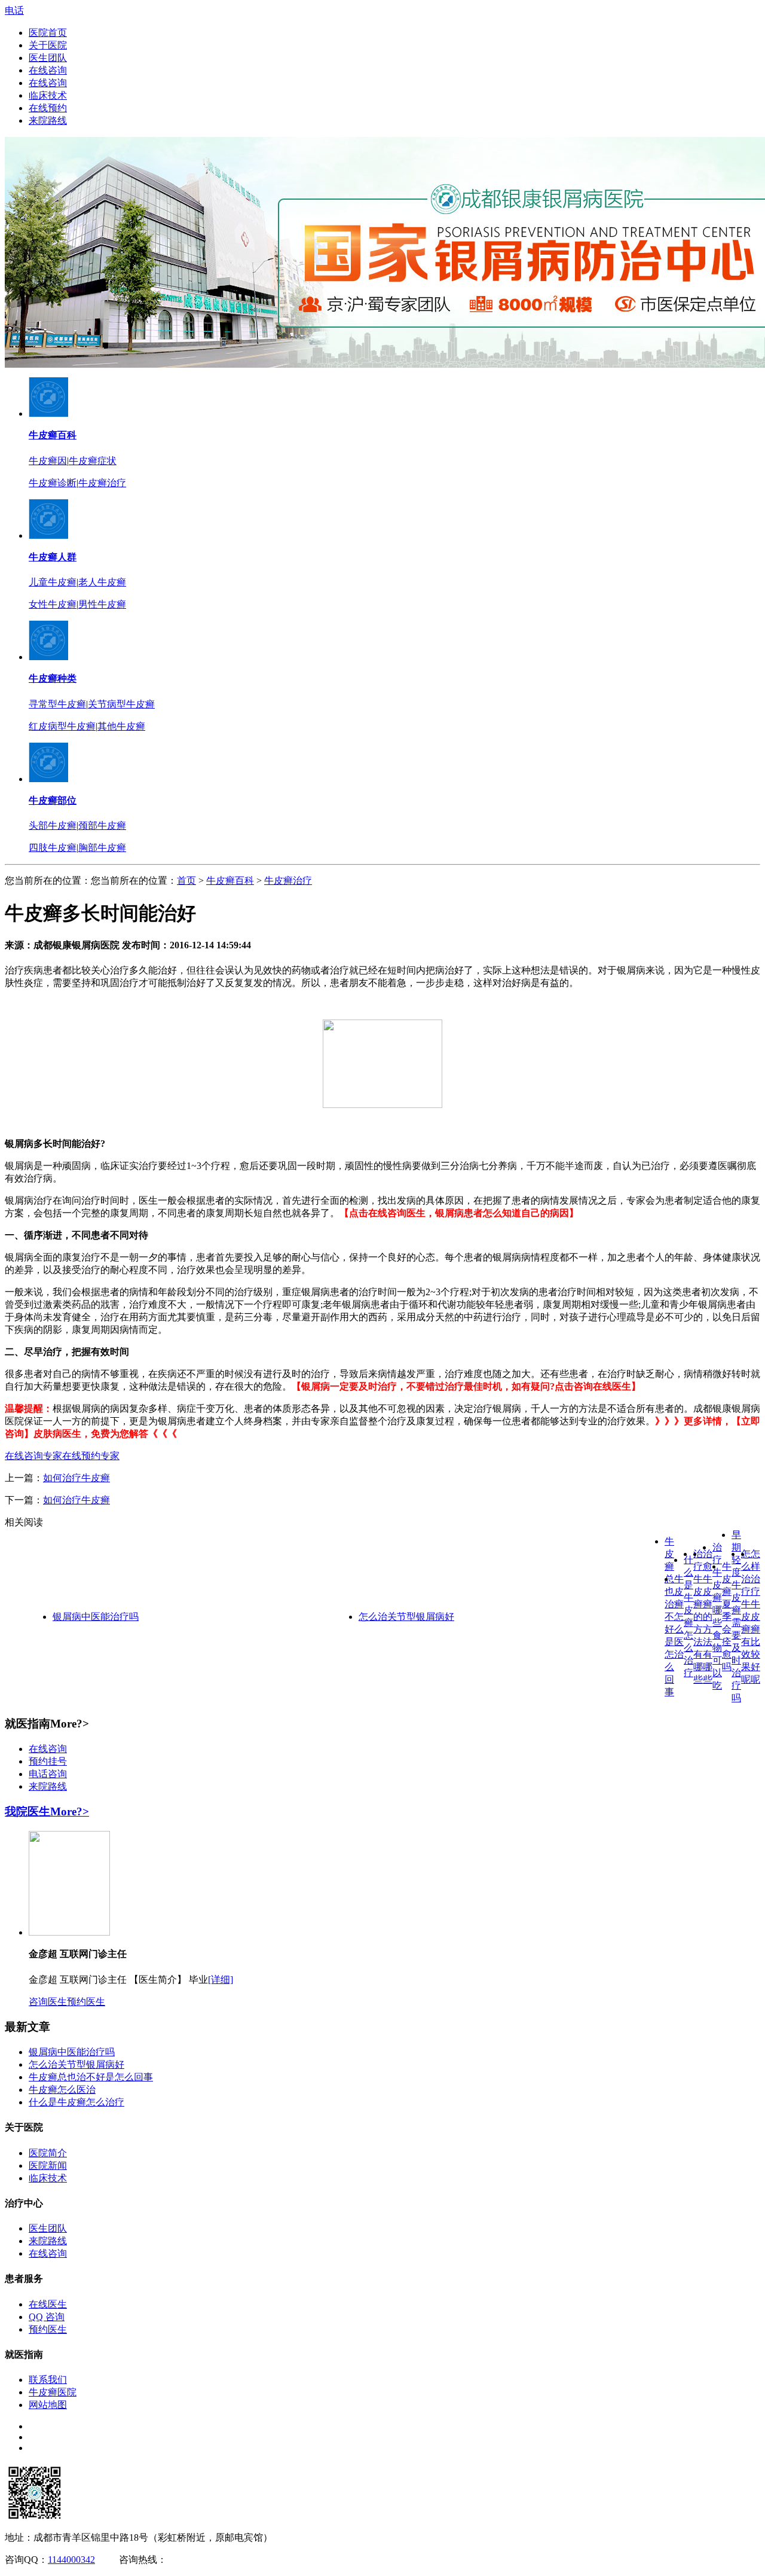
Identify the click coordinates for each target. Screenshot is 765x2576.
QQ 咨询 (47, 2317)
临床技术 (48, 95)
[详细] (221, 1980)
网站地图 (48, 2405)
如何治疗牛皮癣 (76, 1478)
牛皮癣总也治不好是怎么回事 (669, 1617)
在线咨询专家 (33, 1456)
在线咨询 (48, 70)
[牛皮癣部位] (48, 779)
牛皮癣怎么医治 (679, 1617)
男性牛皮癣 (102, 604)
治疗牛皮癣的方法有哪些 (698, 1617)
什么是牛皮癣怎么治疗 (76, 2102)
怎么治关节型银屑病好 (406, 1617)
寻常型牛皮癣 (57, 704)
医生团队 (48, 58)
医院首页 (48, 33)
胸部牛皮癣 (102, 848)
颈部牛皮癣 (102, 825)
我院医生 (27, 1812)
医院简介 (48, 2153)
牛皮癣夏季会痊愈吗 (727, 1617)
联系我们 (48, 2380)
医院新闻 (48, 2166)
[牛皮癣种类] (48, 657)
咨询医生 (48, 2002)
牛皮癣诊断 (53, 483)
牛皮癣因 (48, 461)
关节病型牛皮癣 (121, 704)
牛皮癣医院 (53, 2392)
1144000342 (71, 2560)
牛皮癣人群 (53, 557)
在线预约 (48, 108)
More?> (70, 1812)
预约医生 (86, 2002)
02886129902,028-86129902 (222, 2560)
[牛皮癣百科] (48, 413)
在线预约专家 (91, 1456)
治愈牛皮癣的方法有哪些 (708, 1617)
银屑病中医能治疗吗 (96, 1617)
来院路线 (48, 120)
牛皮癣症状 (93, 461)
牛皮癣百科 (53, 435)
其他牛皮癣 (121, 726)
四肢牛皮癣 (53, 848)
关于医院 (48, 45)
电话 (14, 10)
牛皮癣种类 (53, 678)
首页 (186, 880)
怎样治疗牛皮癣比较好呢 (755, 1617)
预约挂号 (48, 1761)
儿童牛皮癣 (53, 582)
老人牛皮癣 (102, 582)
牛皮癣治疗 (102, 483)
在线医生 (48, 2304)
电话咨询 (48, 1774)
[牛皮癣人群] (48, 535)
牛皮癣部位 (53, 800)
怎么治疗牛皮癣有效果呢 (746, 1617)
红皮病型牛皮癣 (62, 726)
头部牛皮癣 (53, 825)
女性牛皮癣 (53, 604)
